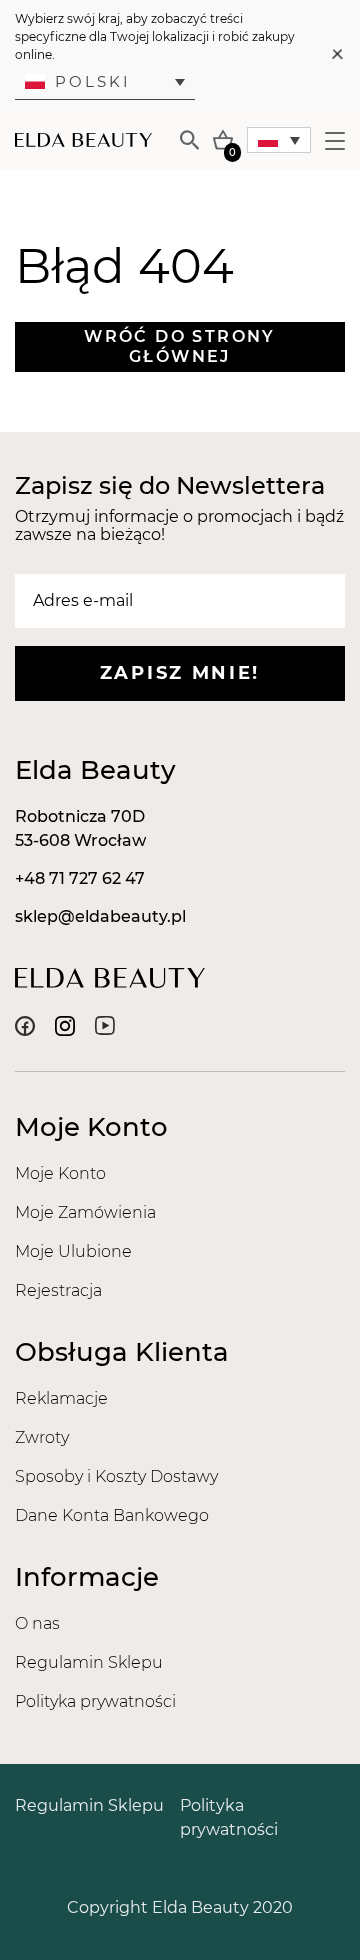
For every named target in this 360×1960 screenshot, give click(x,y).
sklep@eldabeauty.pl (100, 916)
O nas (37, 1623)
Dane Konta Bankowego (112, 1515)
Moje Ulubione (73, 1251)
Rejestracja (58, 1290)
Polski (93, 81)
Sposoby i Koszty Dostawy (116, 1476)
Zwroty (42, 1437)
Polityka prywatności (95, 1701)
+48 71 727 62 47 (80, 878)
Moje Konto (60, 1173)
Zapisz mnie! (180, 673)
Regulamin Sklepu (89, 1662)
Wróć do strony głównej (180, 346)
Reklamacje (61, 1398)
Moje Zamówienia (85, 1212)
